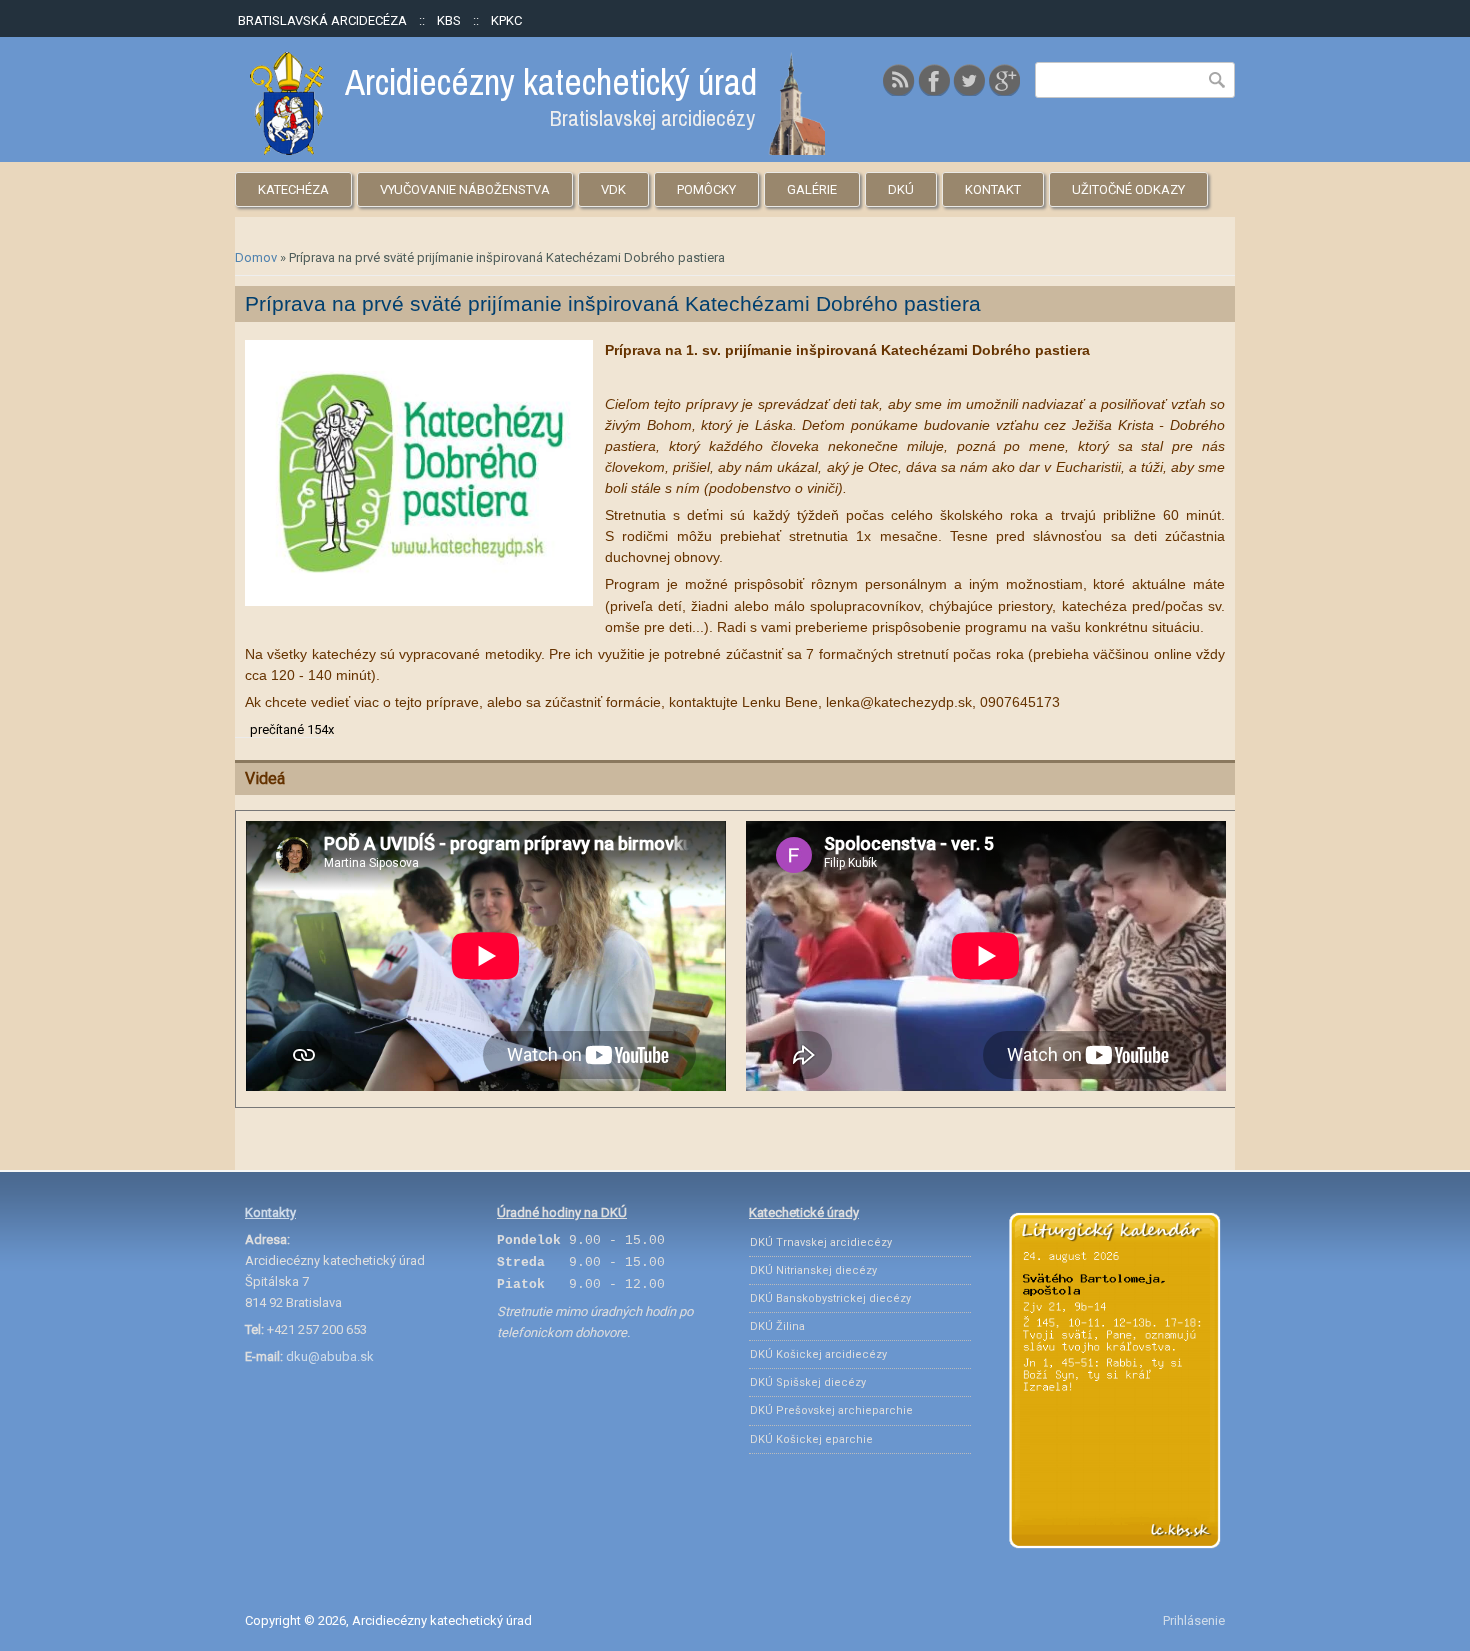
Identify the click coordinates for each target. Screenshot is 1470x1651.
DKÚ (901, 189)
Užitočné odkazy (1128, 189)
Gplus (1004, 80)
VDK (613, 189)
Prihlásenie (1194, 1620)
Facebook (934, 80)
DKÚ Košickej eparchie (811, 1439)
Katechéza (293, 189)
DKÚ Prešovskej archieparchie (831, 1410)
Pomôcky (706, 189)
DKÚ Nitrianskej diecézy (813, 1270)
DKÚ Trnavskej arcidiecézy (821, 1242)
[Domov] (537, 150)
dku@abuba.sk (330, 1356)
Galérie (812, 189)
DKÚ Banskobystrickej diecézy (830, 1298)
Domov (256, 257)
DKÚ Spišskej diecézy (808, 1382)
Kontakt (993, 189)
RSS (899, 80)
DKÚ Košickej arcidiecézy (818, 1354)
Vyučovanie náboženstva (465, 189)
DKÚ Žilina (777, 1326)
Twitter (969, 80)
